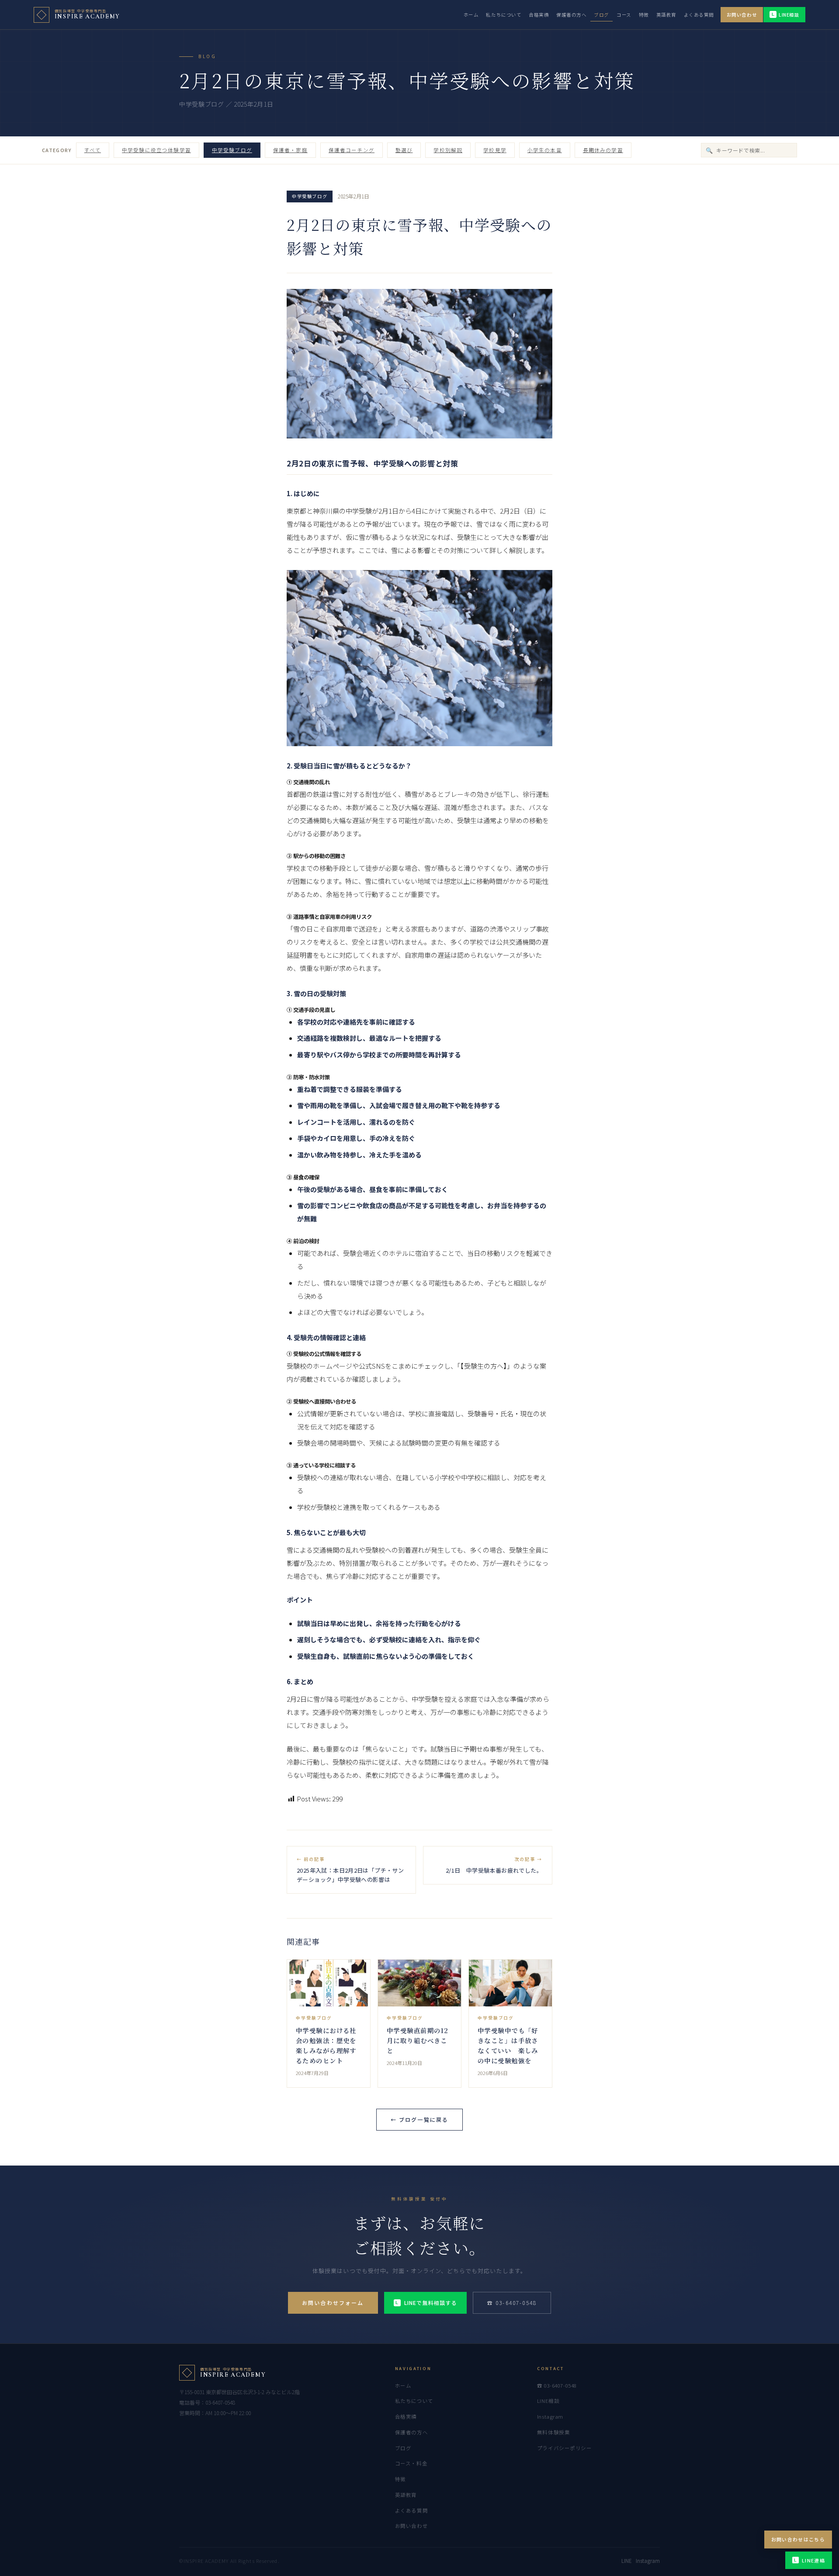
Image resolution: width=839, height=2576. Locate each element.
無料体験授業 (553, 2432)
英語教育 (666, 15)
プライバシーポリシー (565, 2448)
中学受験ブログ (232, 150)
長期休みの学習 (603, 150)
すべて (93, 150)
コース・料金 (411, 2463)
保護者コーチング (352, 150)
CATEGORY (57, 150)
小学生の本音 (545, 150)
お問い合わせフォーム (333, 2303)
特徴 (644, 15)
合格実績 (539, 15)
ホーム (471, 15)
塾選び (404, 150)
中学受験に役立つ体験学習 (156, 150)
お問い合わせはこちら (798, 2539)
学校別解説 (448, 150)
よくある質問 (699, 15)
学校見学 (495, 150)
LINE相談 (785, 15)
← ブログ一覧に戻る (420, 2119)
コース (624, 15)
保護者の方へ (571, 15)
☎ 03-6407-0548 (512, 2303)
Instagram (550, 2416)
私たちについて (504, 15)
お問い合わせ (742, 15)
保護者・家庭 (290, 150)
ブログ (602, 15)
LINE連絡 (810, 2560)
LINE (626, 2561)
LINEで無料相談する (426, 2303)
